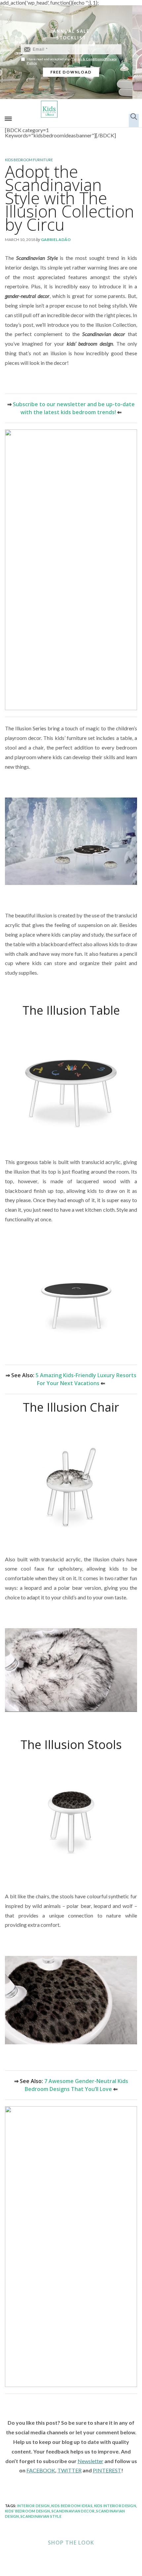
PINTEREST (107, 2470)
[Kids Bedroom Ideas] (71, 109)
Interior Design (34, 2506)
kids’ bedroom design (27, 2511)
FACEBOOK (41, 2470)
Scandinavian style (41, 2516)
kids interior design (115, 2506)
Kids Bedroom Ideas (72, 2506)
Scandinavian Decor (73, 2511)
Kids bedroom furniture (29, 160)
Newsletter (90, 2461)
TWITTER (70, 2470)
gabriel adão (56, 240)
